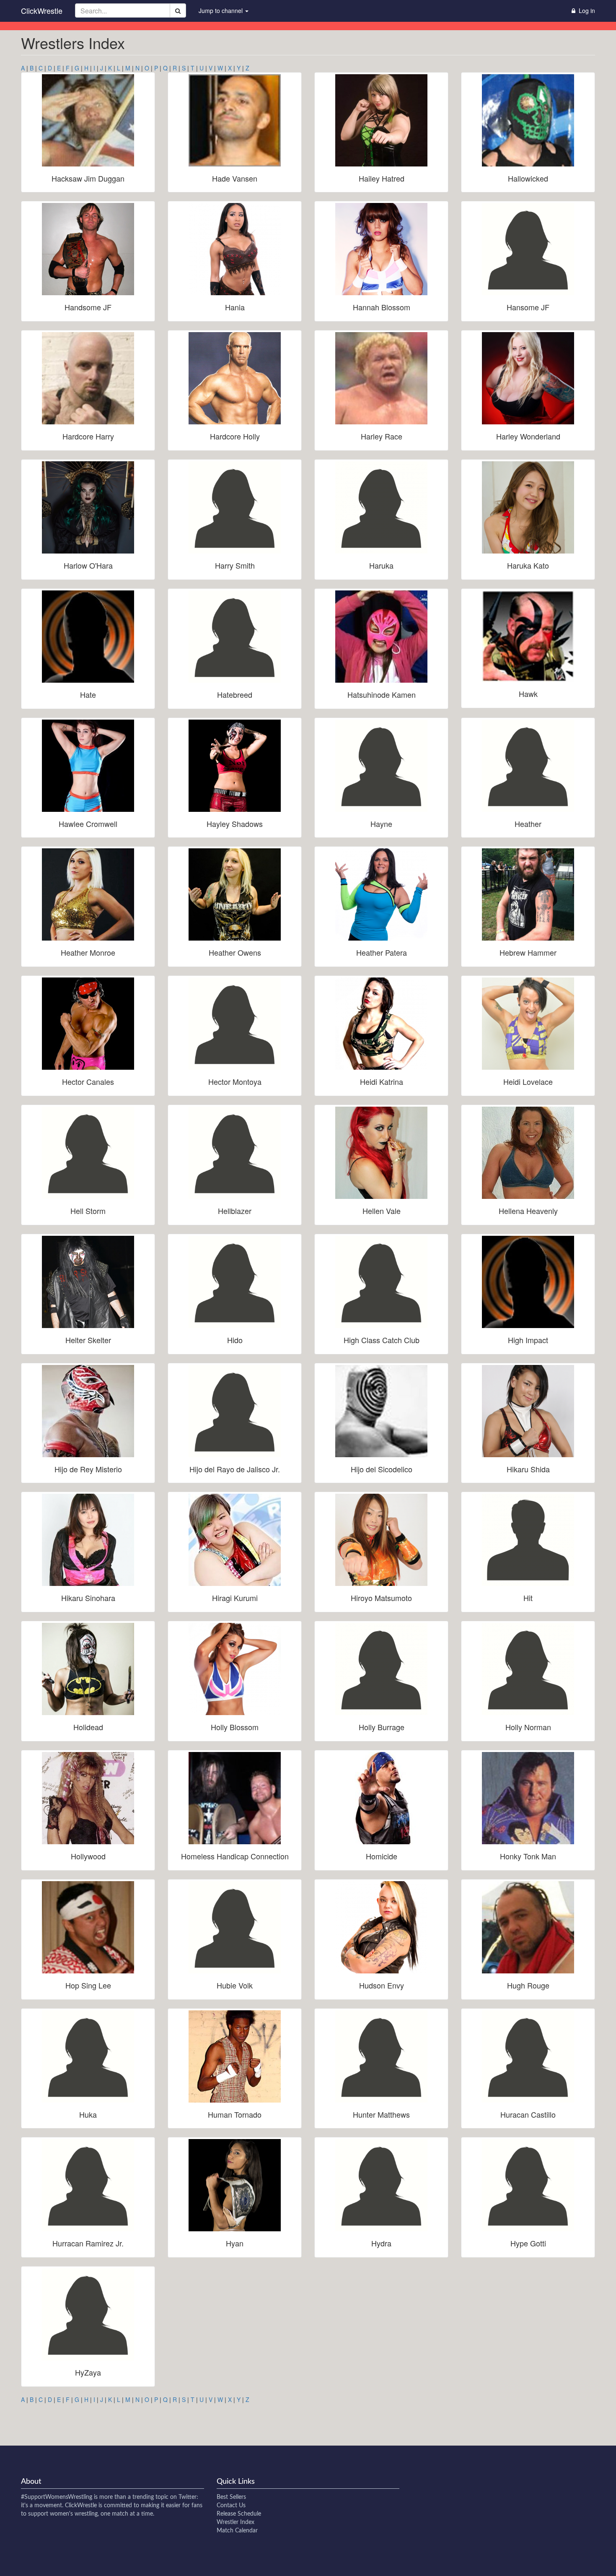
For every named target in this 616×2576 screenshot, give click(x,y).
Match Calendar (237, 2531)
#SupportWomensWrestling (57, 2497)
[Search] (178, 10)
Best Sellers (231, 2497)
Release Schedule (239, 2514)
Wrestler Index (236, 2522)
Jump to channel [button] (221, 10)
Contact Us (231, 2506)
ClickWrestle (42, 10)
